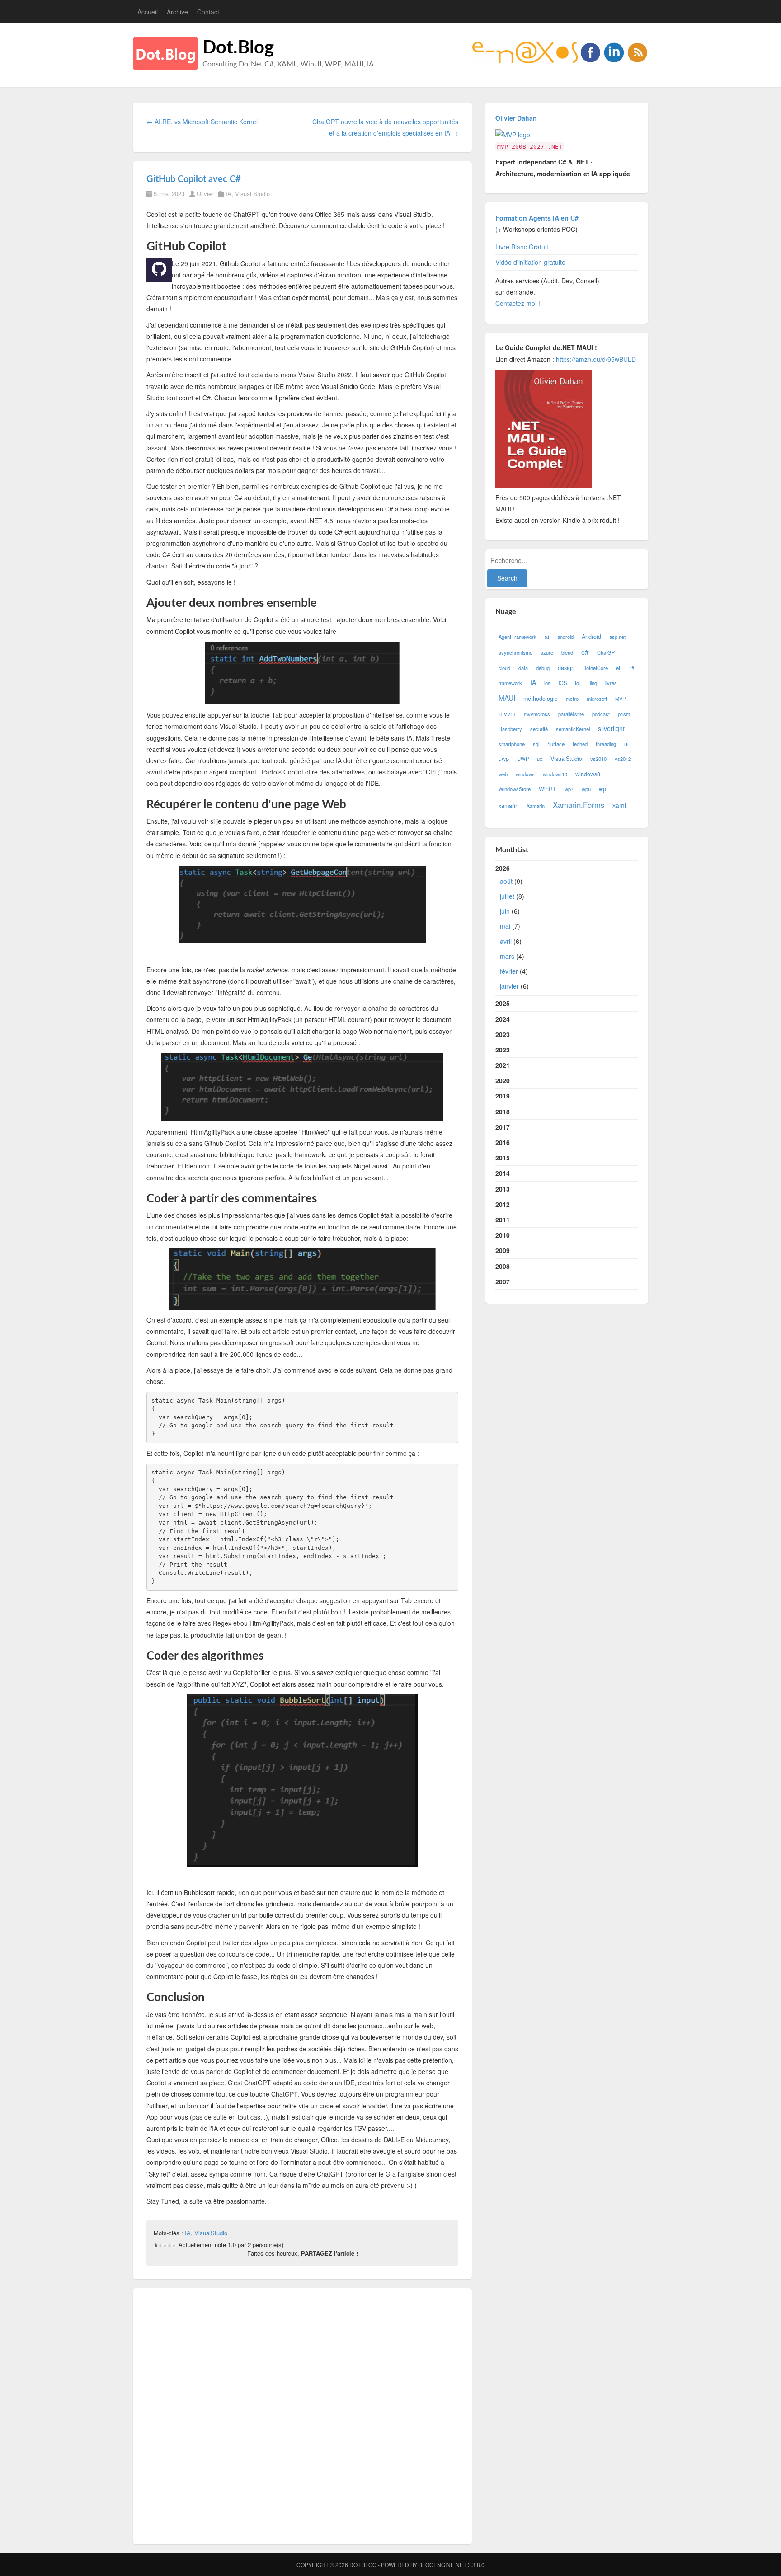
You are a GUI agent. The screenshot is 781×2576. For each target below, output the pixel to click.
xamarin (508, 806)
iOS (563, 683)
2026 (512, 927)
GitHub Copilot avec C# (194, 179)
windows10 (555, 774)
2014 (503, 1173)
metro (572, 699)
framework (510, 683)
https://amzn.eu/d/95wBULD (595, 359)
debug (543, 668)
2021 (503, 1065)
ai (547, 637)
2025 (503, 1003)
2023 (503, 1034)
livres (611, 683)
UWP (523, 759)
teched (580, 744)
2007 (503, 1281)
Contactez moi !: (520, 303)
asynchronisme (515, 652)
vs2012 (623, 759)
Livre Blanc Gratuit (522, 247)
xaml (619, 805)
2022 (503, 1050)
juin (505, 911)
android (565, 637)
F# (631, 668)
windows (525, 774)
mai (505, 926)
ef (618, 668)
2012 (503, 1204)
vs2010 (598, 759)
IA (228, 194)
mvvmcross (537, 714)
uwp (504, 759)
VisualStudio (211, 2233)
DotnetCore (595, 668)
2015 (503, 1158)
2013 (503, 1189)
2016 (503, 1142)
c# (585, 652)
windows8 (588, 774)
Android (591, 637)
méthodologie (541, 699)
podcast (601, 714)
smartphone (512, 744)
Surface (556, 744)
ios (547, 683)
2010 (503, 1235)
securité (539, 729)
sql (536, 744)
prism (624, 714)
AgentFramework (518, 637)
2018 (503, 1112)
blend (567, 652)
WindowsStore (515, 789)
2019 (503, 1096)
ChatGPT (607, 652)
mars (507, 956)
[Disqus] (302, 2415)
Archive (177, 12)
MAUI (507, 698)
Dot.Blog (238, 48)
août (506, 881)
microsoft (597, 699)
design (566, 668)
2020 (503, 1080)
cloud (504, 668)
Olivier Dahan (516, 118)
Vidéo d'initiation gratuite (530, 262)
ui (626, 744)
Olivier (205, 194)
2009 (503, 1250)
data (523, 668)
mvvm (507, 713)
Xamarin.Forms (579, 805)
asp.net (617, 637)
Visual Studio (252, 194)
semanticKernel (573, 729)
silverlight (611, 728)
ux (540, 759)
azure (547, 652)
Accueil (148, 12)
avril (506, 941)
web (503, 774)
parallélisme (571, 714)
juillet (507, 896)
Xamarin (536, 806)
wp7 (569, 789)
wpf (603, 789)
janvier (509, 986)
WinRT (548, 789)
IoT (578, 683)
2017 (503, 1127)
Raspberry (510, 729)
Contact (208, 12)
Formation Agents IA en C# (537, 218)
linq (593, 683)
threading (606, 744)
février (509, 971)
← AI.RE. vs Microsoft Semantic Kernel (202, 122)
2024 (503, 1019)
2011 (503, 1220)
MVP (620, 699)
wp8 (586, 789)
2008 (503, 1266)
